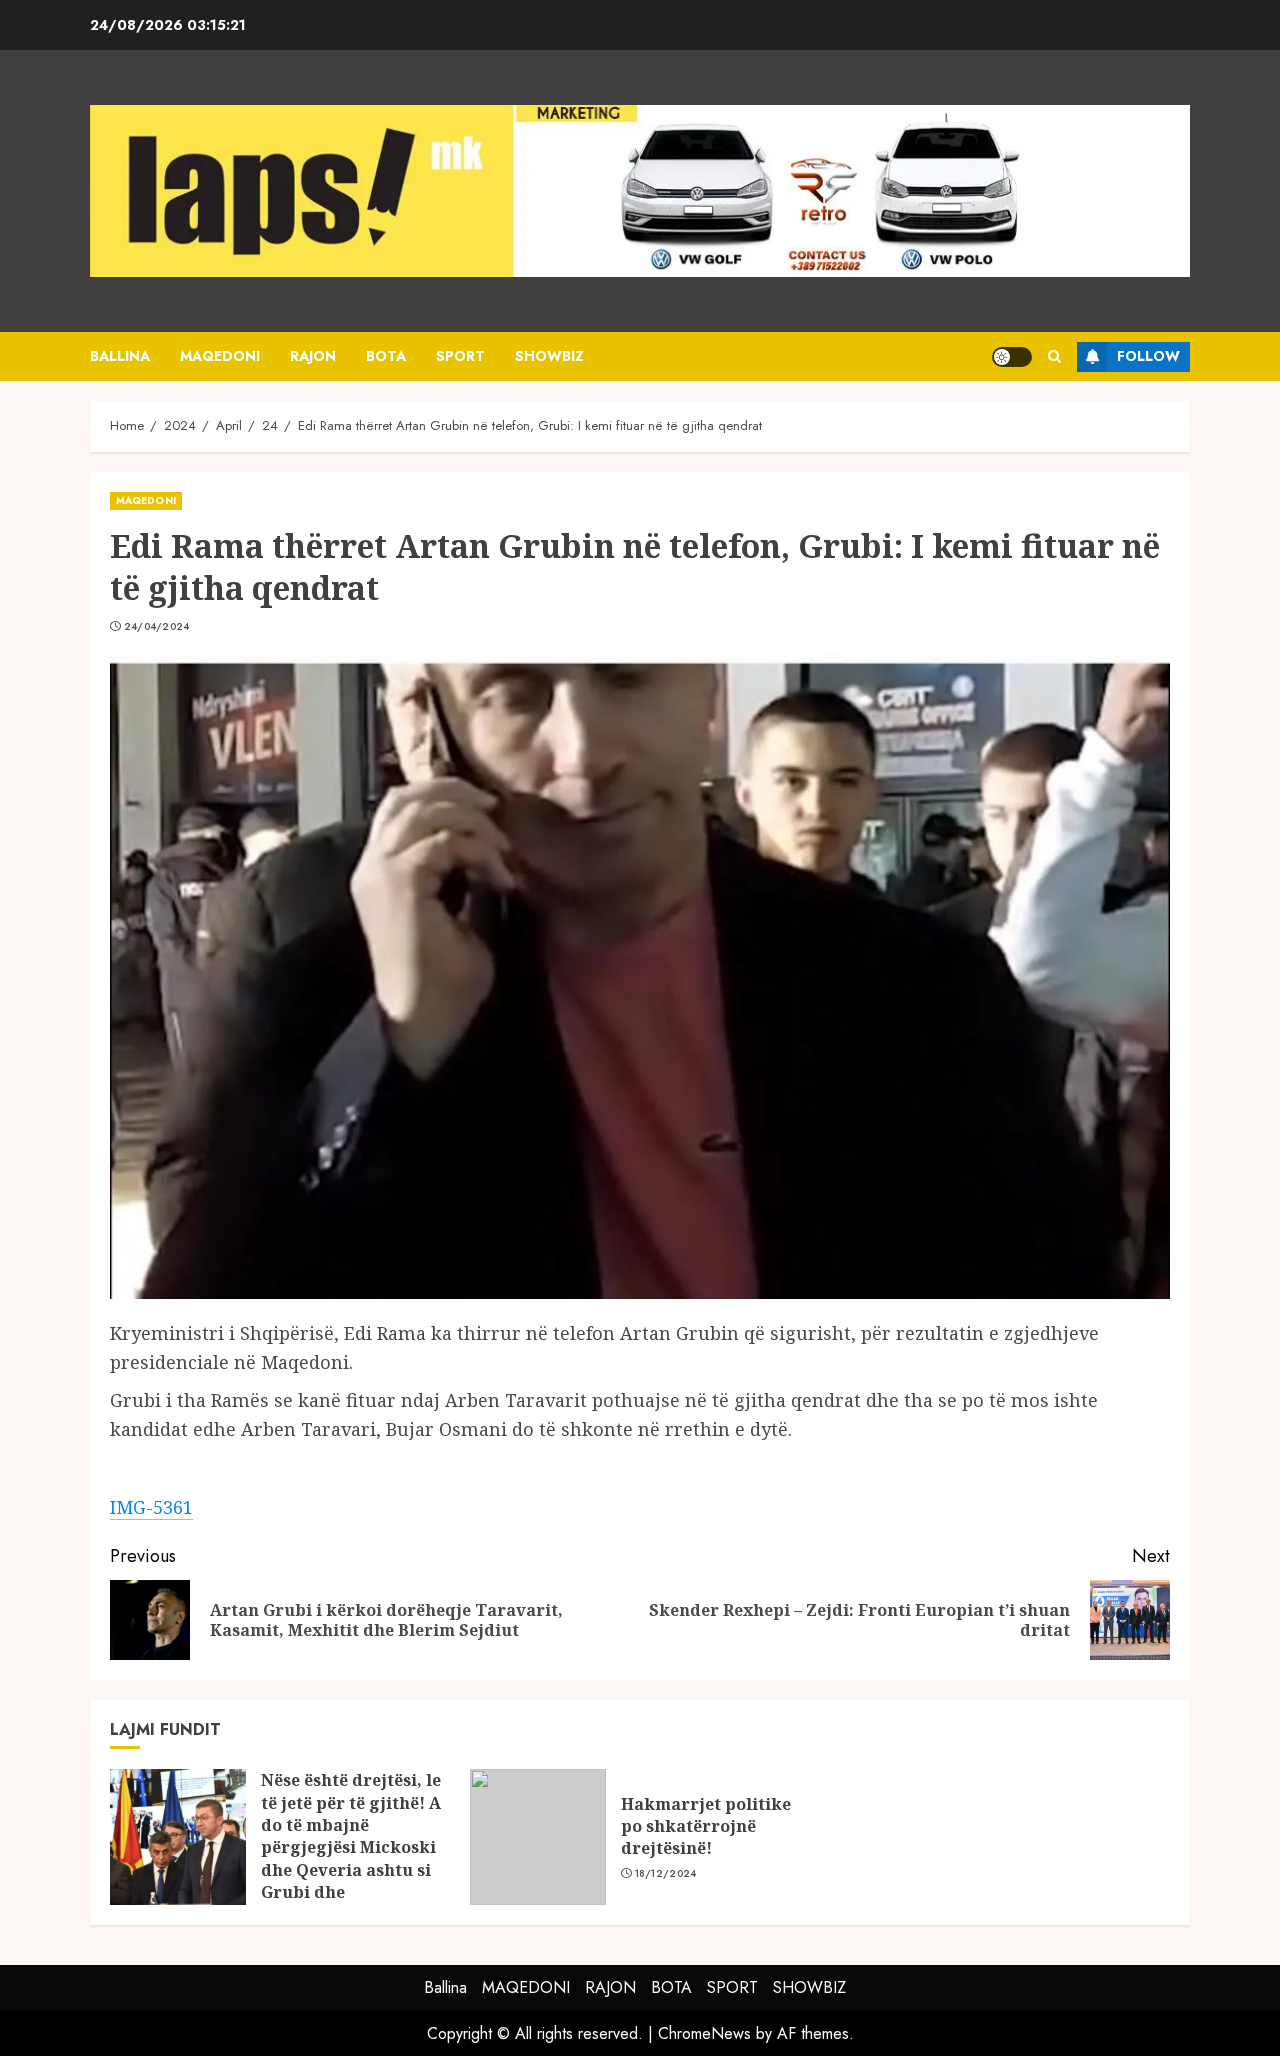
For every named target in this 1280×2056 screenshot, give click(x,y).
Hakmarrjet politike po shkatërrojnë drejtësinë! (706, 1826)
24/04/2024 (157, 627)
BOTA (386, 356)
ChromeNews (704, 2033)
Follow (1148, 356)
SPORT (460, 356)
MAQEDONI (220, 356)
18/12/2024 (666, 1874)
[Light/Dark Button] (1012, 357)
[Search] (1054, 356)
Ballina (120, 356)
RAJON (313, 356)
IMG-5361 (151, 1507)
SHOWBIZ (549, 356)
